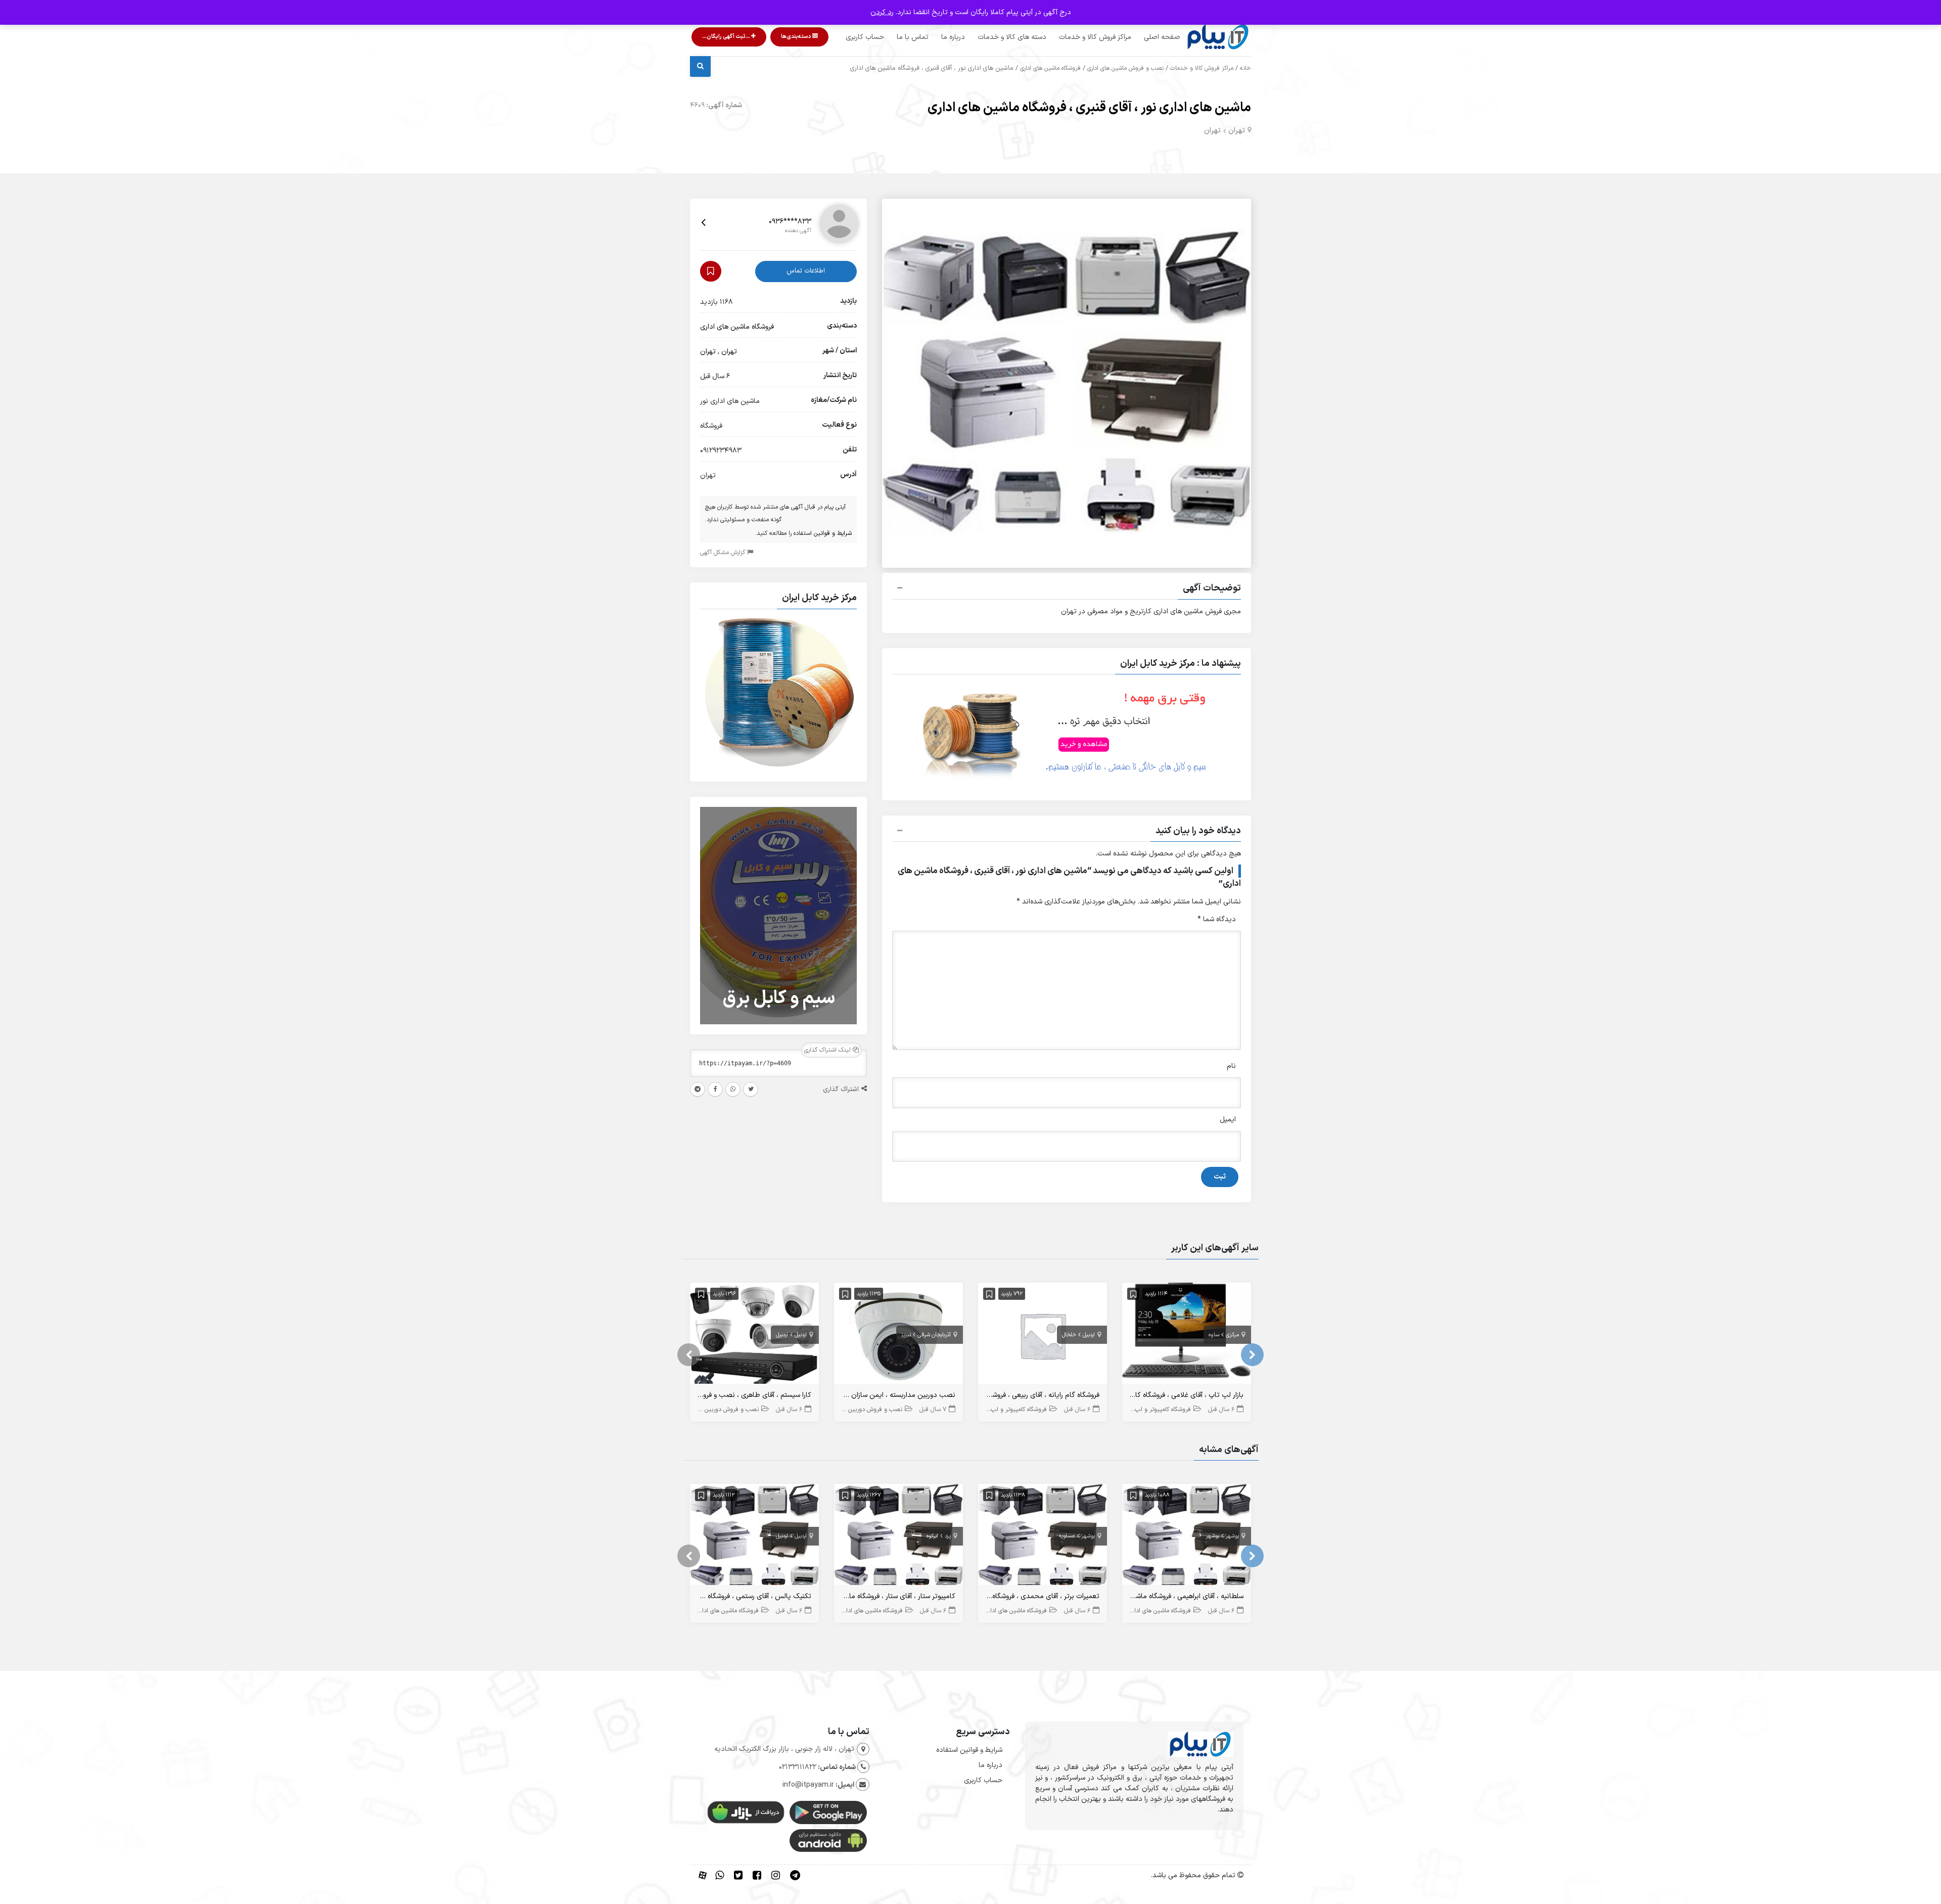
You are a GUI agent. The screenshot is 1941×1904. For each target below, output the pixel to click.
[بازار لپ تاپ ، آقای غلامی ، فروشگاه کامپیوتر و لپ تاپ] (1187, 1335)
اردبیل (1089, 1335)
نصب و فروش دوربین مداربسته (863, 1410)
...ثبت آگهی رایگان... (727, 37)
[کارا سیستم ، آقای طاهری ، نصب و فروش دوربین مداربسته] (754, 1335)
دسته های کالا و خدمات (1012, 37)
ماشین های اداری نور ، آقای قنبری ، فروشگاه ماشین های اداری (1089, 108)
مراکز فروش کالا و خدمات (1095, 37)
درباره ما (953, 37)
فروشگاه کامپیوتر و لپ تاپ (1158, 1410)
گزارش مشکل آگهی (724, 553)
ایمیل (1228, 1120)
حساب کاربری (865, 37)
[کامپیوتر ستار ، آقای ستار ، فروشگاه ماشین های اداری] (898, 1537)
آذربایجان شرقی (934, 1335)
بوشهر (1232, 1536)
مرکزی (1232, 1335)
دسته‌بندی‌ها (797, 37)
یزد (948, 1536)
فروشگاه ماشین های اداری (1050, 68)
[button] (1067, 590)
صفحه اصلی (1162, 37)
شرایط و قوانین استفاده (969, 1750)
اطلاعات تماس (806, 271)
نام (1231, 1066)
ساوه (1214, 1335)
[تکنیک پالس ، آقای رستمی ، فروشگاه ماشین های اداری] (754, 1537)
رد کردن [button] (882, 12)
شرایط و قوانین (833, 533)
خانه (1245, 68)
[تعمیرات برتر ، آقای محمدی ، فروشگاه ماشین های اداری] (1043, 1537)
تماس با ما (913, 37)
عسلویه (1067, 1536)
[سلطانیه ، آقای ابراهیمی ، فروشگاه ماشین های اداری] (1187, 1537)
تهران (1237, 131)
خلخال (1069, 1335)
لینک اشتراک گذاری (828, 1050)
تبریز (906, 1335)
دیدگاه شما (1217, 919)
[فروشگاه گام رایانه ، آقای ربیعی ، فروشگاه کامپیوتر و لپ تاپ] (1043, 1335)
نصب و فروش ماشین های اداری (1125, 68)
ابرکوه (932, 1536)
